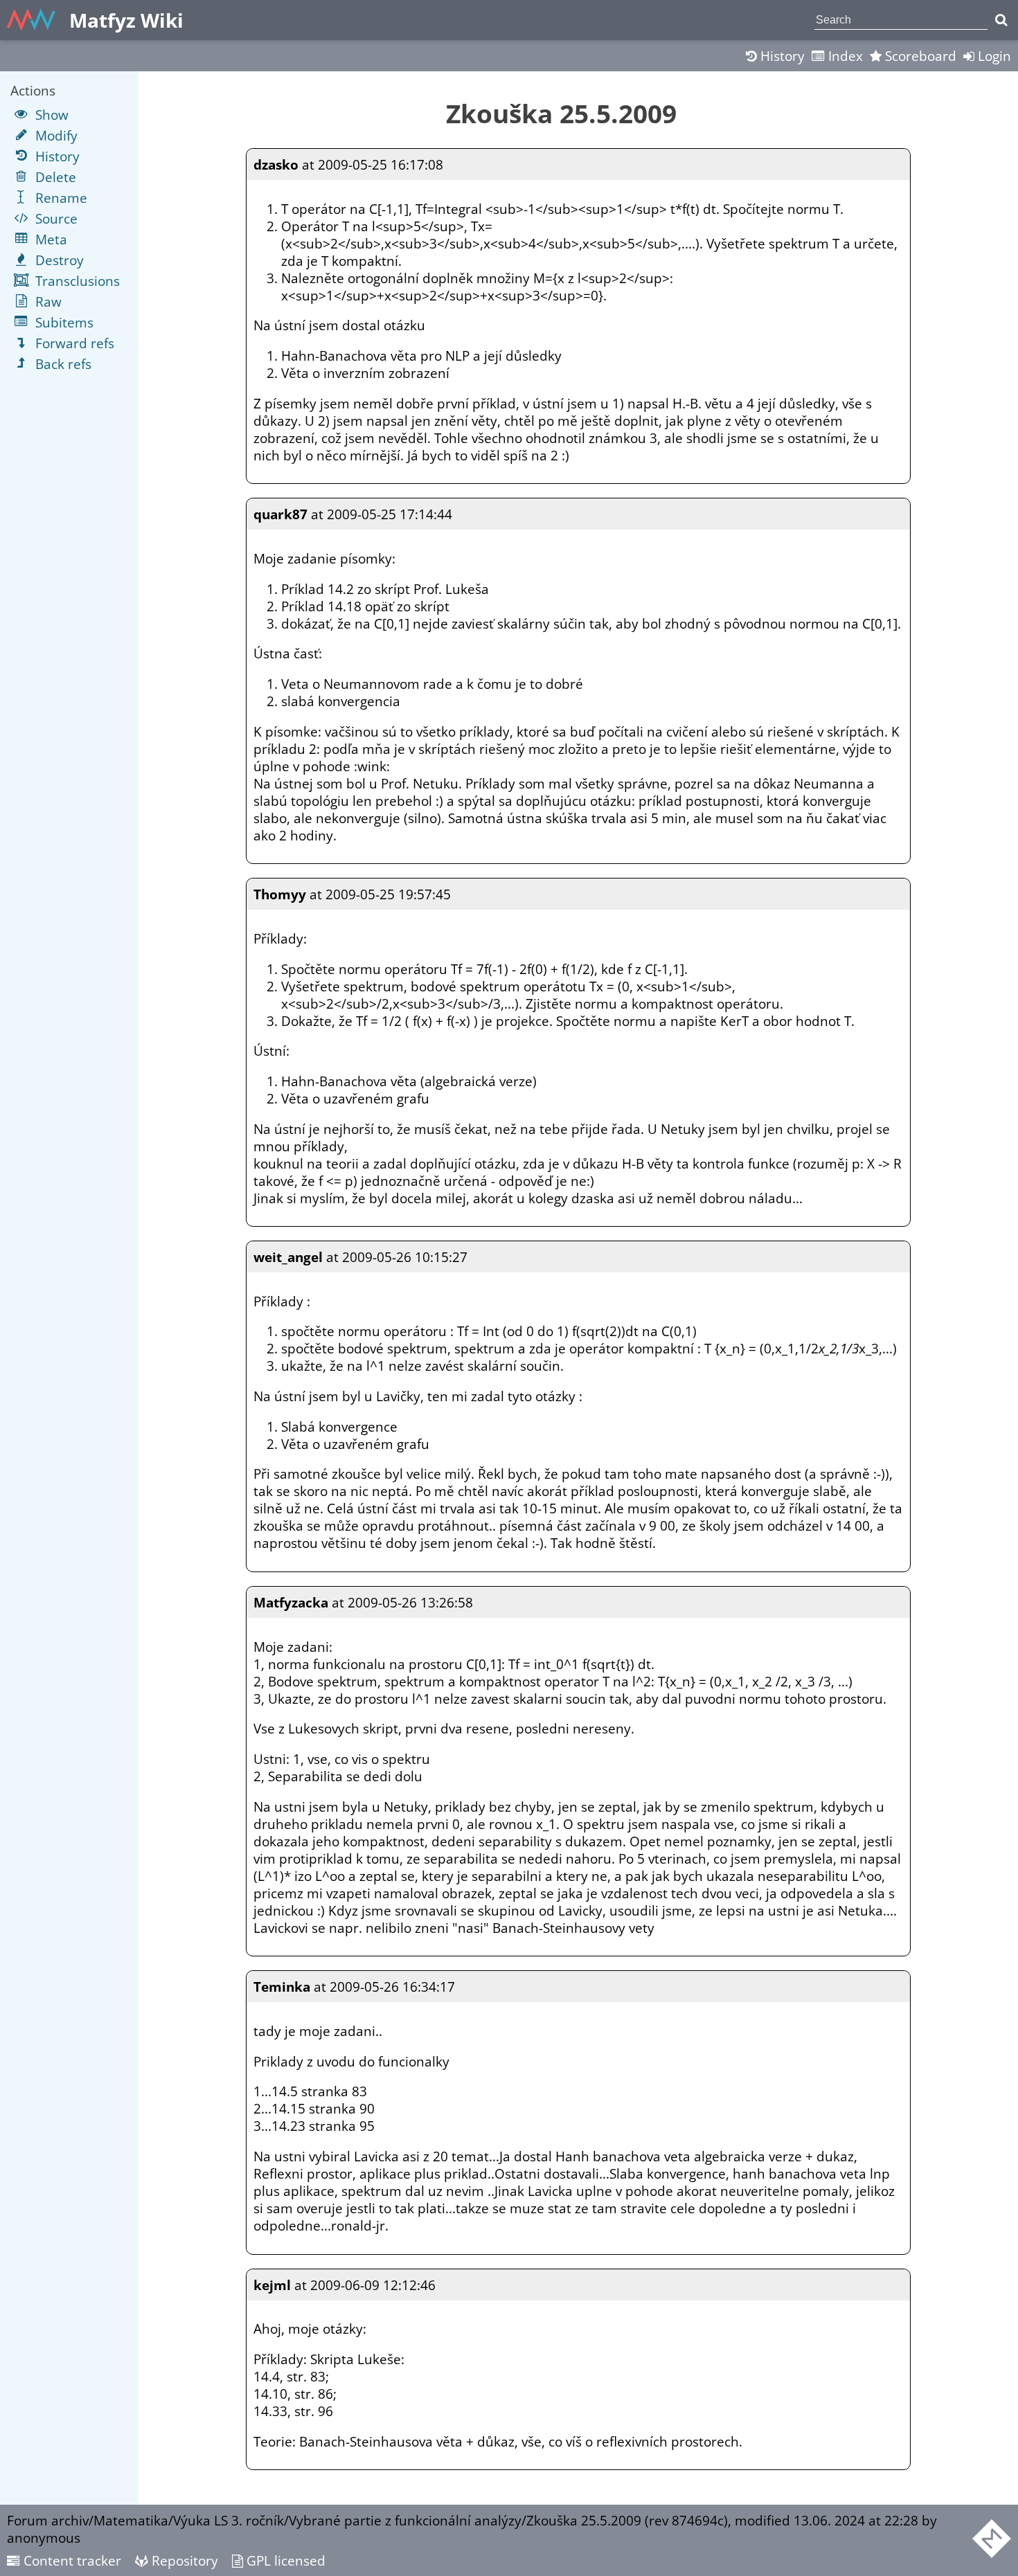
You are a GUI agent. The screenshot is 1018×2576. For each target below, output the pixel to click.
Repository (183, 2560)
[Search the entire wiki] (1001, 20)
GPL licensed (284, 2560)
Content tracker (71, 2560)
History (781, 56)
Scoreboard (919, 56)
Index (844, 56)
